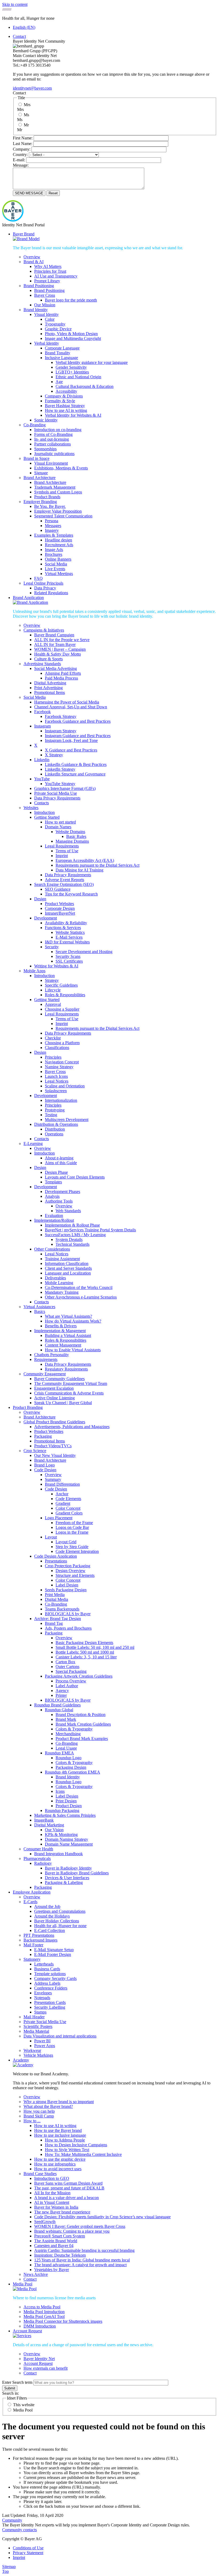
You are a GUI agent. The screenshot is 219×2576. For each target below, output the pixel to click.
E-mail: (19, 160)
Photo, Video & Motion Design (71, 334)
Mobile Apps (34, 971)
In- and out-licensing (52, 439)
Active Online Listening (54, 1398)
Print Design (66, 1801)
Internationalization (61, 1100)
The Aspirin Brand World (56, 2241)
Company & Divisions (64, 396)
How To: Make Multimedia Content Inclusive (83, 2154)
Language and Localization (68, 1273)
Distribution (55, 1129)
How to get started (60, 822)
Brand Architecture (40, 478)
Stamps (40, 2012)
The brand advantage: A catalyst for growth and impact (80, 2265)
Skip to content (15, 4)
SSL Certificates (69, 961)
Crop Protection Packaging (68, 1566)
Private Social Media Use (56, 793)
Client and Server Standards (68, 1268)
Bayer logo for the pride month (71, 300)
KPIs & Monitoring (61, 1834)
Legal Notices (57, 1081)
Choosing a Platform (62, 1043)
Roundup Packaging (62, 1811)
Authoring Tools (59, 1201)
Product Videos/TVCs (53, 1446)
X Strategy (54, 755)
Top (5, 2571)
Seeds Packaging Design (66, 1590)
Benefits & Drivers (61, 1326)
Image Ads (54, 550)
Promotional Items (50, 692)
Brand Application (28, 598)
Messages (53, 526)
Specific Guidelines (61, 985)
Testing (51, 1115)
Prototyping (55, 1110)
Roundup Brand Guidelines (57, 1705)
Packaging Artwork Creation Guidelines (79, 1676)
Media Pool (23, 2284)
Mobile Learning (59, 1283)
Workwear (32, 2050)
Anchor (62, 1494)
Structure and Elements (75, 1575)
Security (52, 947)
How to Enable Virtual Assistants (73, 1350)
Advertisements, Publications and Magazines (72, 1427)
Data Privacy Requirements (57, 798)
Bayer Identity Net (39, 2359)
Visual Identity (46, 314)
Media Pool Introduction (44, 2312)
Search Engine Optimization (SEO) (64, 884)
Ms (26, 115)
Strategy (52, 980)
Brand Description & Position (81, 1715)
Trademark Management (55, 487)
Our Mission (45, 305)
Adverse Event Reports (64, 880)
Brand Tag (54, 1623)
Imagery (52, 530)
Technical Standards (73, 1244)
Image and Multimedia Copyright (73, 338)
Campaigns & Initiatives (44, 630)
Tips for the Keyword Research (71, 894)
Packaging (43, 1436)
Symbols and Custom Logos (58, 492)
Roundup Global (59, 1710)
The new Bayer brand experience (62, 2212)
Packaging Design (71, 1767)
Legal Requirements (62, 846)
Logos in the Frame (72, 1532)
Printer (61, 1695)
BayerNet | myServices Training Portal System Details (90, 1230)
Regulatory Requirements (66, 1369)
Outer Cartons (67, 1667)
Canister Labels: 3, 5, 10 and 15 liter (86, 1657)
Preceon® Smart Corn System (60, 2236)
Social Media (56, 564)
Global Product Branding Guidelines (54, 1422)
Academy (21, 2060)
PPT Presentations (39, 1935)
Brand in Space (36, 458)
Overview (32, 257)
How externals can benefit (46, 2368)
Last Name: (23, 144)
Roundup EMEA (59, 1753)
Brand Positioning (39, 286)
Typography (55, 324)
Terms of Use (67, 851)
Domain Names (58, 827)
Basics (40, 1311)
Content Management (63, 1345)
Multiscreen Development (67, 1120)
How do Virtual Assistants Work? (73, 1321)
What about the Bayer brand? (48, 2106)
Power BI (42, 2041)
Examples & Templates (54, 535)
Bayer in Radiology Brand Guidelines (77, 1873)
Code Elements (68, 1499)
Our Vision (54, 1830)
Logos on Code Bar (72, 1527)
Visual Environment (51, 463)
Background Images (40, 1940)
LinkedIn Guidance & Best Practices (76, 764)
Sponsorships (45, 449)
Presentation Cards (50, 2002)
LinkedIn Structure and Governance (75, 774)
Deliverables (55, 1278)
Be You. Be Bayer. (50, 506)
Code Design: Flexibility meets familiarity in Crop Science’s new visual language (102, 2217)
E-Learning (33, 1144)
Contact (19, 36)
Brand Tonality (58, 353)
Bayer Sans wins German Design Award (68, 2183)
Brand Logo (44, 1465)
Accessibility (66, 391)
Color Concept (68, 1508)
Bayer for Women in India (56, 2207)
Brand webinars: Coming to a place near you (72, 2231)
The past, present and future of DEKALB (69, 2188)
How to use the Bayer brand (58, 2130)
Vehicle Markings (38, 2055)
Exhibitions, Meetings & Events (61, 468)
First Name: (23, 138)
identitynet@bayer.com (32, 88)
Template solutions (50, 1974)
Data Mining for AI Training (79, 870)
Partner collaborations (52, 444)
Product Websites (59, 904)
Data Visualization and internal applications (60, 2036)
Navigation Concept (62, 1062)
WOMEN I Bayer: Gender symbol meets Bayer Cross (80, 2226)
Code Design (45, 1470)
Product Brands (47, 497)
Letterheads (44, 1964)
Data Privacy (45, 588)
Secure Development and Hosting (84, 952)
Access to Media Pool (42, 2307)
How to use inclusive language (60, 2135)
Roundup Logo (69, 1758)
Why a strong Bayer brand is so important (59, 2102)
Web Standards (68, 1211)
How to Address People (65, 2140)
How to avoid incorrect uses (58, 2169)
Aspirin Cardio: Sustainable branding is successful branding (84, 2250)
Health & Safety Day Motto (58, 654)
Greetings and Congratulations (60, 1911)
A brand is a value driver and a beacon (67, 2198)
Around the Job (47, 1906)
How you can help (39, 2111)
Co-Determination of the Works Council (79, 1287)
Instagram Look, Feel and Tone (71, 740)
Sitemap (9, 2567)
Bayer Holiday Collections (57, 1921)
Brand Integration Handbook (58, 1854)
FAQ (38, 578)
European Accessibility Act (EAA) (85, 860)
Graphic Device (58, 329)
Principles (53, 1057)
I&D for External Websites (67, 942)
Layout (51, 1537)
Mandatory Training (62, 1292)
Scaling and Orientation (65, 1086)
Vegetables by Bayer (52, 2270)
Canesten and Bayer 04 (54, 2246)
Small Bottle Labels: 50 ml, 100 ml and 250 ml (95, 1647)
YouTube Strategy (60, 784)
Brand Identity (36, 310)
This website (24, 2405)
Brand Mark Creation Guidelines (83, 1724)
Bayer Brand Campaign (54, 635)
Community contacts (19, 2530)
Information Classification (67, 1263)
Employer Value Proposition (58, 511)
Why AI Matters (48, 266)
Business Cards (47, 1969)
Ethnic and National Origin (78, 377)
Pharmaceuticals (37, 1858)
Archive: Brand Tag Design (58, 1619)
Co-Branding (35, 425)
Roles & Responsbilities (65, 995)
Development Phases (62, 1191)
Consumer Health (38, 1849)
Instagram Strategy (61, 731)
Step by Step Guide (72, 1547)
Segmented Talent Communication (63, 516)
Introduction (44, 812)
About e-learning (59, 1158)
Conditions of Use (28, 2548)
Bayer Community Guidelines (59, 1379)
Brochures (54, 554)
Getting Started (47, 817)
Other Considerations (52, 1249)
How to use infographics (55, 2164)
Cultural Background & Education (85, 386)
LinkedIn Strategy (60, 769)
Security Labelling (50, 2007)
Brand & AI (34, 262)
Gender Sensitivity (71, 367)
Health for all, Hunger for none (60, 1926)
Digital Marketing (49, 1825)
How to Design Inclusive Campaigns (76, 2145)
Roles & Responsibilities (66, 1340)
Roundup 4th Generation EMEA (73, 1772)
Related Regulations (51, 593)
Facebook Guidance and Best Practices (78, 721)
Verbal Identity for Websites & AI (73, 415)
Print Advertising (48, 688)
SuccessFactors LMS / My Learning (75, 1235)
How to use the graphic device (60, 2159)
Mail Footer (33, 1945)
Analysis (52, 1196)
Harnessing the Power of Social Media (67, 702)
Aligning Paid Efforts (63, 673)
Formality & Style (60, 401)
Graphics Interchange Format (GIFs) (65, 788)
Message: (21, 165)
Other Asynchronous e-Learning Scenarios (81, 1297)
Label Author (67, 1686)
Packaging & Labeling (64, 1882)
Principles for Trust (50, 271)
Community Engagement (45, 1374)
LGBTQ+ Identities (72, 372)
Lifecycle (53, 990)
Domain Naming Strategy (67, 1839)
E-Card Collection (50, 1930)
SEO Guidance (58, 889)
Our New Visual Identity (55, 1455)
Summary (53, 1479)
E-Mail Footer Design (53, 1954)
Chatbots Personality (52, 1355)
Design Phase (56, 1172)
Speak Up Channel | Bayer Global (63, 1403)
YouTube (42, 779)
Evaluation (54, 1215)
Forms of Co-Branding (53, 434)
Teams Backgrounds (62, 1609)
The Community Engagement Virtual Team (71, 1383)
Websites (31, 808)
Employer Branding (40, 502)
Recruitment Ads (59, 545)
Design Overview (71, 1571)
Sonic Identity (46, 420)
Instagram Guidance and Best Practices (78, 736)
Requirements (46, 1359)
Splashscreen (56, 1091)
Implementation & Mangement (60, 1331)
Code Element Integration (77, 1551)
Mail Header (34, 2017)
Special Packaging (71, 1671)
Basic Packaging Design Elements (84, 1643)
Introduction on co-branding (58, 430)
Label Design (67, 1585)
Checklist (53, 1038)
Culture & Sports (48, 659)
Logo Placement (59, 1518)
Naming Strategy (59, 1067)
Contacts (42, 803)
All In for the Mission (52, 2193)
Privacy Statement (28, 2553)
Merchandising (68, 1734)
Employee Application (32, 1892)
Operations (54, 1134)
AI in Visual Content (52, 2202)
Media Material (36, 2031)
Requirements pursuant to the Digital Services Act (97, 865)
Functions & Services (63, 928)
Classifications (57, 1048)
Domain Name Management (69, 1844)
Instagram (42, 726)
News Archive (36, 2274)
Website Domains (70, 832)
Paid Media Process (61, 678)
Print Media (55, 1595)
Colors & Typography (74, 1729)
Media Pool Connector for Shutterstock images (63, 2321)
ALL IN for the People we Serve (62, 640)
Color (50, 319)
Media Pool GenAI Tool (44, 2316)
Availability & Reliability (66, 923)
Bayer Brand (24, 234)
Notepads (42, 1998)
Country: (20, 154)
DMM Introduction (40, 2326)
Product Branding (28, 1407)
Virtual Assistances (39, 1307)
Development (46, 918)
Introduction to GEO (52, 2178)
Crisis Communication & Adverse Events (69, 1393)
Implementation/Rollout (54, 1220)
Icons (60, 1791)
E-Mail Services (69, 937)
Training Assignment (62, 1259)
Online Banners (58, 559)
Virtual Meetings (59, 574)
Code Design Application (56, 1556)
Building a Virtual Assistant (68, 1335)
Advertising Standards (42, 664)
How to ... (32, 2121)
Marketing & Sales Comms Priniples (65, 1815)
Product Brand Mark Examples (82, 1739)
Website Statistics (70, 932)
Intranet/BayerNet (60, 913)
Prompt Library (47, 281)
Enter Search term (17, 2382)
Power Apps (45, 2046)
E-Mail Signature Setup (54, 1950)
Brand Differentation (62, 1484)
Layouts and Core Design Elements (75, 1177)
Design (40, 899)
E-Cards (30, 1902)
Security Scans (68, 956)
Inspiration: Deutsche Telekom (60, 2255)
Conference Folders (51, 1988)
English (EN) (24, 27)
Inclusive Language (61, 358)
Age (59, 382)
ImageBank (44, 1820)
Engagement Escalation (54, 1388)
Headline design (58, 540)
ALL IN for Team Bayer (55, 644)
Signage (41, 473)
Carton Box (65, 1662)
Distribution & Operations (56, 1124)
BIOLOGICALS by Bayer (68, 1614)
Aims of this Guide (61, 1163)
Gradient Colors (69, 1513)
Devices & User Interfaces (67, 1878)
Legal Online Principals (43, 583)
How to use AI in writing (66, 410)
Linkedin (42, 760)
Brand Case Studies (40, 2174)
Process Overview (71, 1681)
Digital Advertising (50, 683)
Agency (62, 1691)
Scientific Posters (38, 2026)
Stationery (32, 1959)
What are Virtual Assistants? (69, 1316)
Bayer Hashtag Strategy (65, 406)
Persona (52, 521)
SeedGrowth (45, 2222)
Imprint (62, 856)
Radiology (43, 1863)
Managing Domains (72, 841)
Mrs (27, 105)
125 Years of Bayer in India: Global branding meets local (82, 2260)
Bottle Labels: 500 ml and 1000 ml (85, 1652)
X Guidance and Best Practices (71, 750)
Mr (26, 125)
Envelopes (43, 1993)
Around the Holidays (52, 1916)
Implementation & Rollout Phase (72, 1225)
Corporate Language (62, 348)
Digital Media (56, 1599)
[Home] (13, 220)
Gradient (63, 1503)
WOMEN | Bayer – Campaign (60, 649)
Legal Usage (66, 1748)
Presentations (56, 1561)
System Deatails (69, 1239)
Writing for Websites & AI (56, 966)
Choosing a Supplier (62, 1009)
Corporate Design (60, 908)
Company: (22, 149)
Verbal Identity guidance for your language (92, 362)
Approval (53, 1004)
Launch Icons (56, 1076)
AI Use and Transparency (56, 276)
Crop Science (35, 1451)
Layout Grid (66, 1542)
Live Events (55, 569)
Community (12, 2520)
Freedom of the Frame (74, 1523)
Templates (53, 1182)
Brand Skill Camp (39, 2116)
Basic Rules (76, 836)
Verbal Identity (47, 343)
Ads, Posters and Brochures (68, 1628)
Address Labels (47, 1983)
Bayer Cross (45, 295)
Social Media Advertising (56, 668)
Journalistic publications (54, 454)
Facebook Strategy (61, 716)
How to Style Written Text (67, 2150)
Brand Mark (66, 1719)
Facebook (42, 712)
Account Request (27, 2331)
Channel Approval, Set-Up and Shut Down (71, 707)
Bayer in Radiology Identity (68, 1868)
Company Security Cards (55, 1978)
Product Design (69, 1806)
